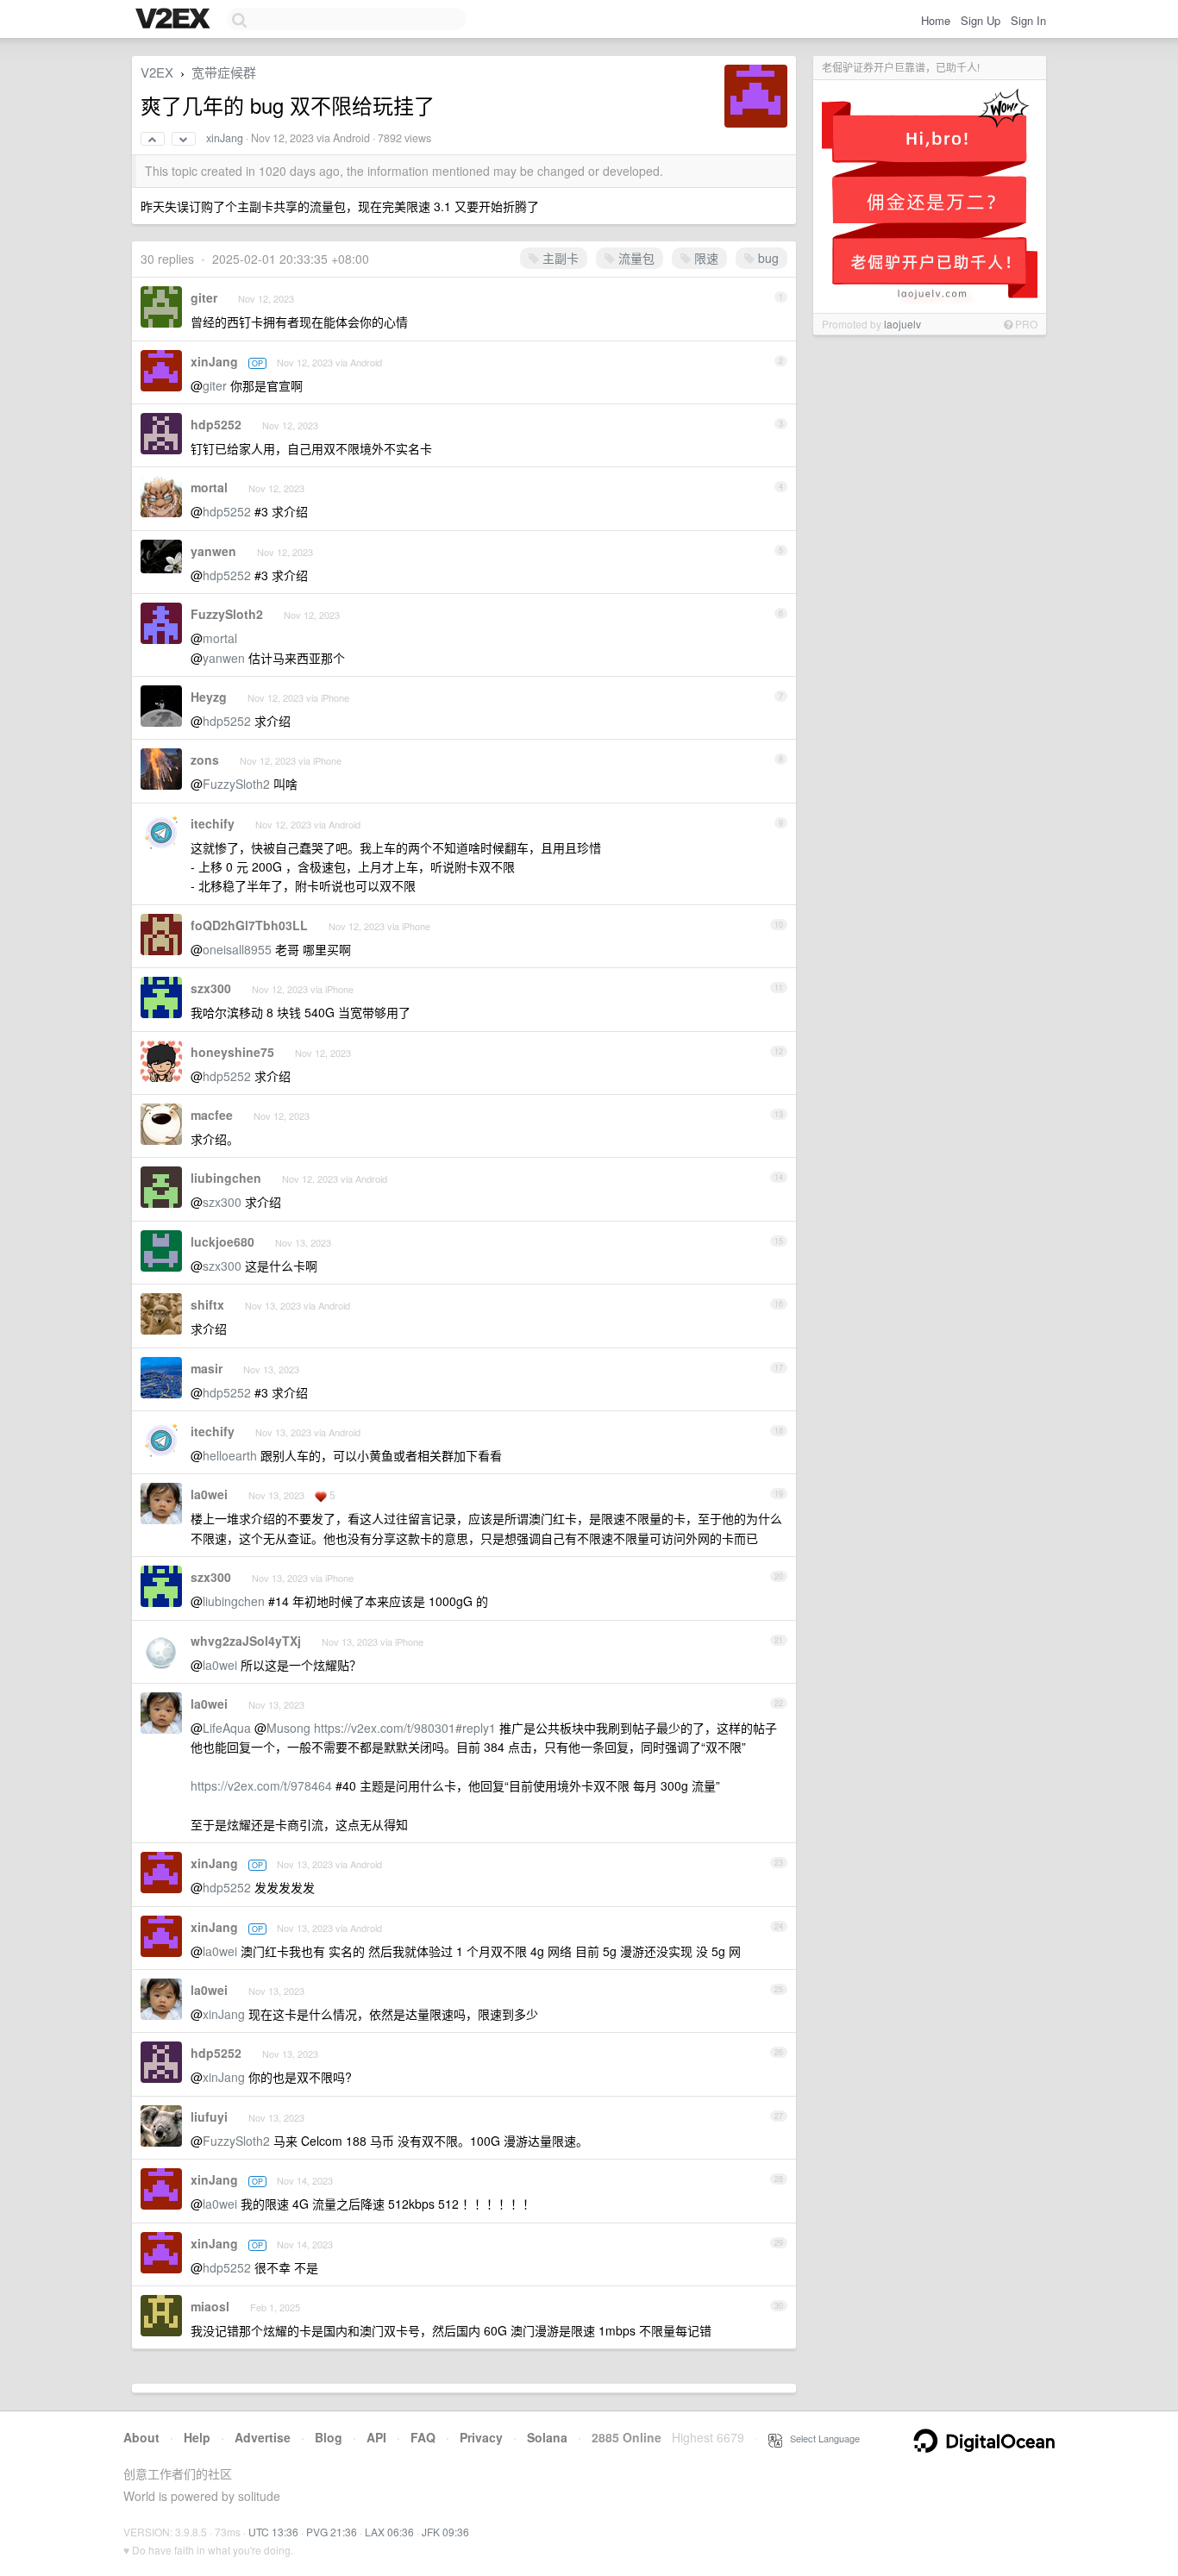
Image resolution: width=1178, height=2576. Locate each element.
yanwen (213, 551)
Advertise (263, 2437)
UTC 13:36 (273, 2532)
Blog (329, 2437)
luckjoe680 (222, 1241)
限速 (705, 258)
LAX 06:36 (389, 2532)
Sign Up (981, 20)
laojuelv (902, 324)
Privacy (481, 2437)
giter (204, 297)
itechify (213, 823)
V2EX (157, 72)
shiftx (207, 1304)
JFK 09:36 (445, 2532)
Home (936, 20)
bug (767, 258)
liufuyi (209, 2116)
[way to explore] (175, 20)
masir (207, 1368)
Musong (288, 1728)
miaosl (210, 2306)
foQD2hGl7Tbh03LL (249, 925)
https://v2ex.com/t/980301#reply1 (405, 1728)
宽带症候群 (224, 72)
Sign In (1028, 20)
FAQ (423, 2437)
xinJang (225, 138)
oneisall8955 (237, 949)
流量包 (635, 258)
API (376, 2437)
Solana (547, 2437)
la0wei (209, 1494)
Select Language (821, 2438)
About (141, 2437)
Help (197, 2437)
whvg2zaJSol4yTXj (246, 1641)
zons (205, 760)
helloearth (230, 1455)
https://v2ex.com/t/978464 (261, 1785)
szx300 (211, 988)
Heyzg (209, 697)
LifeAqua (227, 1728)
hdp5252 (216, 424)
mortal (209, 487)
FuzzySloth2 (227, 614)
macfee (212, 1115)
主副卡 (559, 258)
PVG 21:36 (332, 2532)
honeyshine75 (232, 1052)
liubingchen (226, 1178)
